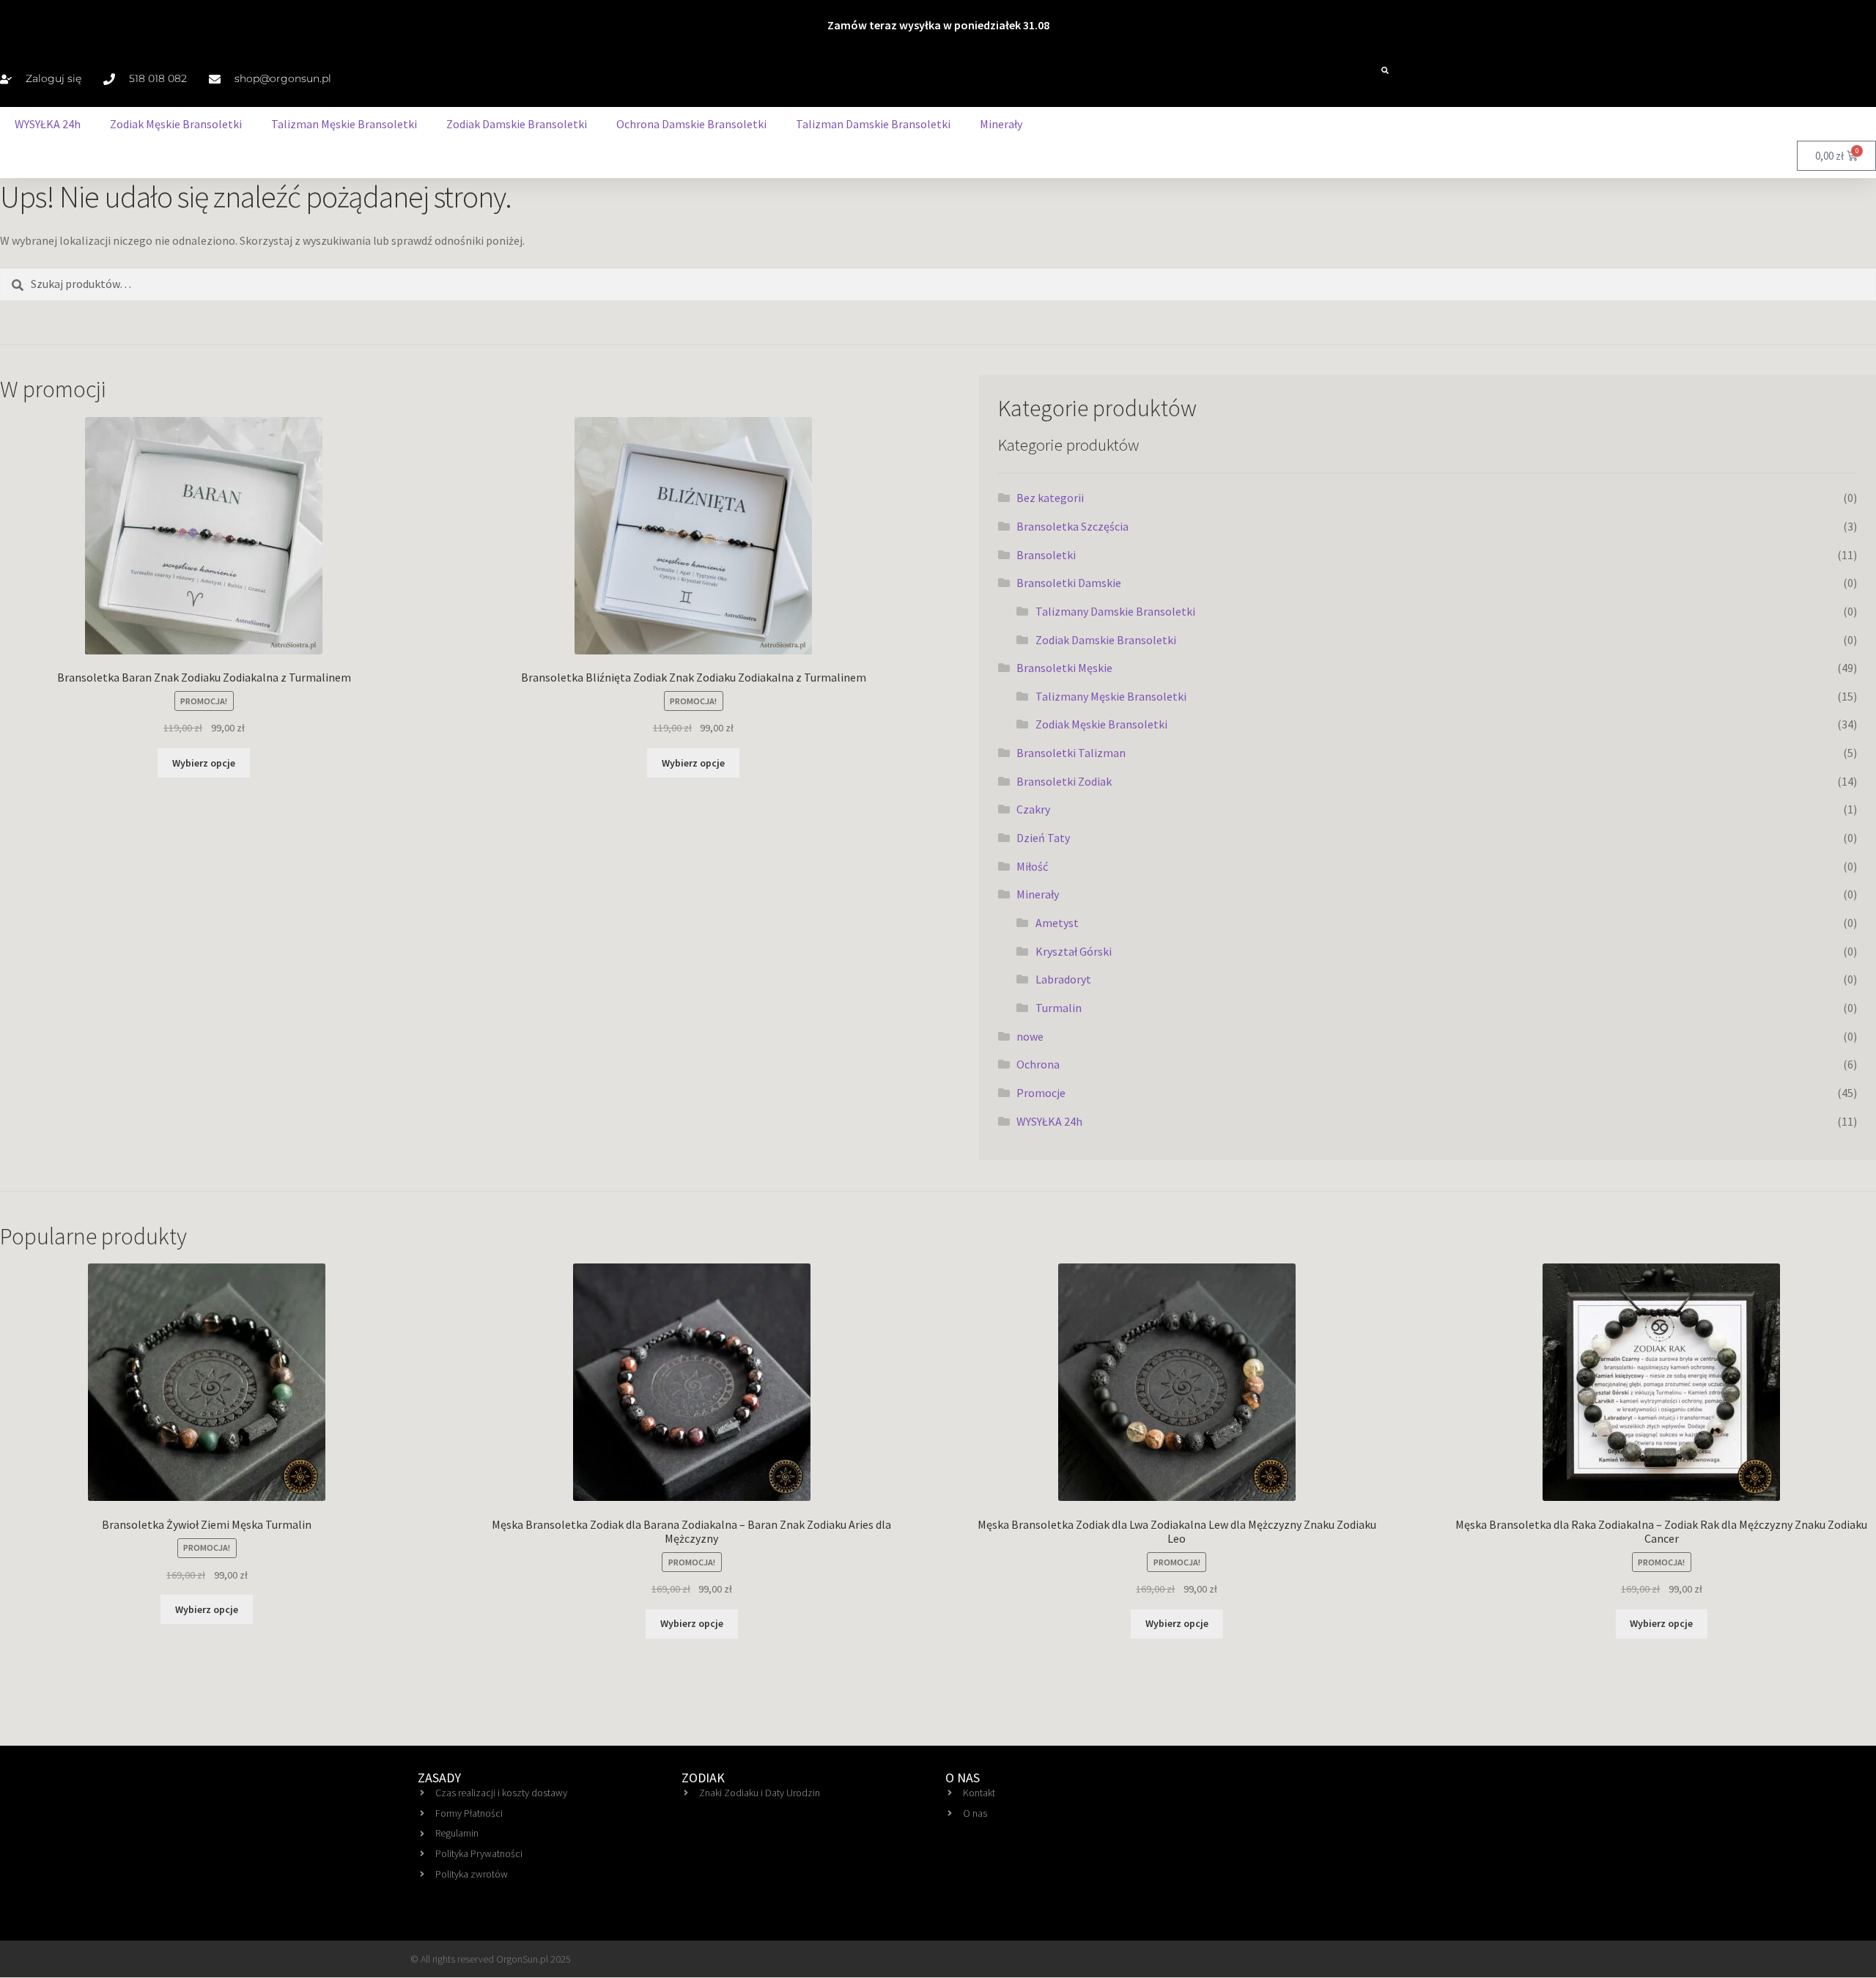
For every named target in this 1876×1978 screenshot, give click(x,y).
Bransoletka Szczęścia (1072, 526)
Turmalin (1059, 1008)
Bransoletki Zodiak (1064, 781)
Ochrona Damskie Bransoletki (691, 124)
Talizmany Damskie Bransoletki (1115, 611)
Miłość (1032, 866)
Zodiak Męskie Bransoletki (176, 124)
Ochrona (1038, 1064)
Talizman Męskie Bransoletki (344, 124)
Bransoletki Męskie (1064, 668)
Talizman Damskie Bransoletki (873, 124)
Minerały (1001, 124)
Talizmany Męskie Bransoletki (1111, 696)
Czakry (1033, 809)
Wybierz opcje (204, 763)
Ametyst (1057, 923)
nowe (1030, 1036)
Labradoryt (1063, 979)
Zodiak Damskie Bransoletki (517, 124)
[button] (1385, 70)
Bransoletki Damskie (1069, 583)
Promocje (1041, 1093)
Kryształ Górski (1074, 951)
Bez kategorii (1050, 498)
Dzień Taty (1043, 838)
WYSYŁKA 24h (48, 124)
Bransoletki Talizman (1071, 753)
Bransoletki (1046, 555)
